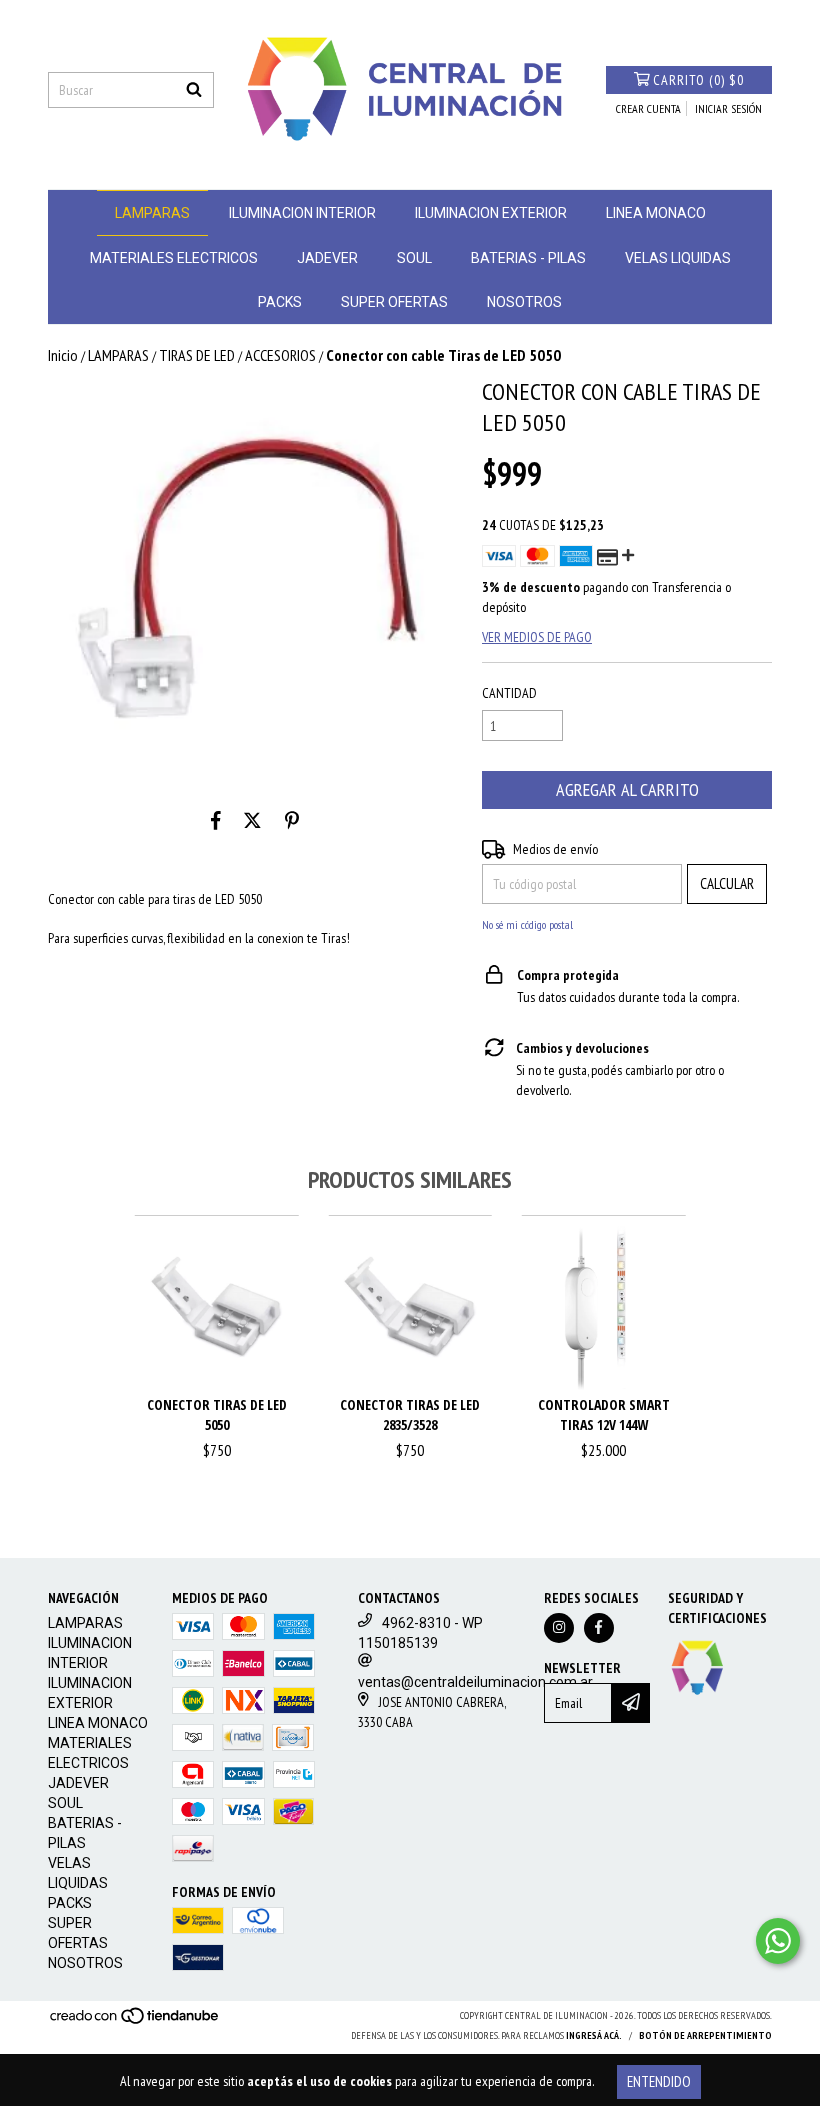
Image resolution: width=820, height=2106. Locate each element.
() (698, 80)
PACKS (280, 302)
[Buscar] (194, 90)
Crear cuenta (648, 108)
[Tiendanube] (135, 2021)
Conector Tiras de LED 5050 (217, 1414)
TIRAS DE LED (197, 355)
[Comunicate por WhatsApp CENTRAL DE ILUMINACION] (778, 1941)
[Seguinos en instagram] (559, 1628)
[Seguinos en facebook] (599, 1628)
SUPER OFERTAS (394, 302)
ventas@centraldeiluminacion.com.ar (475, 1682)
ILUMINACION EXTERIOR (491, 213)
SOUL (414, 258)
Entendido (659, 2081)
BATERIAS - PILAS (528, 258)
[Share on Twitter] (252, 820)
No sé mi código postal (527, 924)
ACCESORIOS (280, 355)
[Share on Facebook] (216, 820)
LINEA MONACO (656, 213)
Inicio (63, 355)
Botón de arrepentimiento (705, 2035)
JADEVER (327, 258)
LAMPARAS (152, 213)
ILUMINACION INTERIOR (302, 213)
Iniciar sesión (728, 108)
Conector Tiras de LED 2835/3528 (410, 1414)
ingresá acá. (594, 2035)
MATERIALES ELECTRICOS (174, 258)
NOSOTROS (524, 302)
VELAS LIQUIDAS (678, 258)
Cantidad (509, 693)
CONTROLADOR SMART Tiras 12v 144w (604, 1414)
